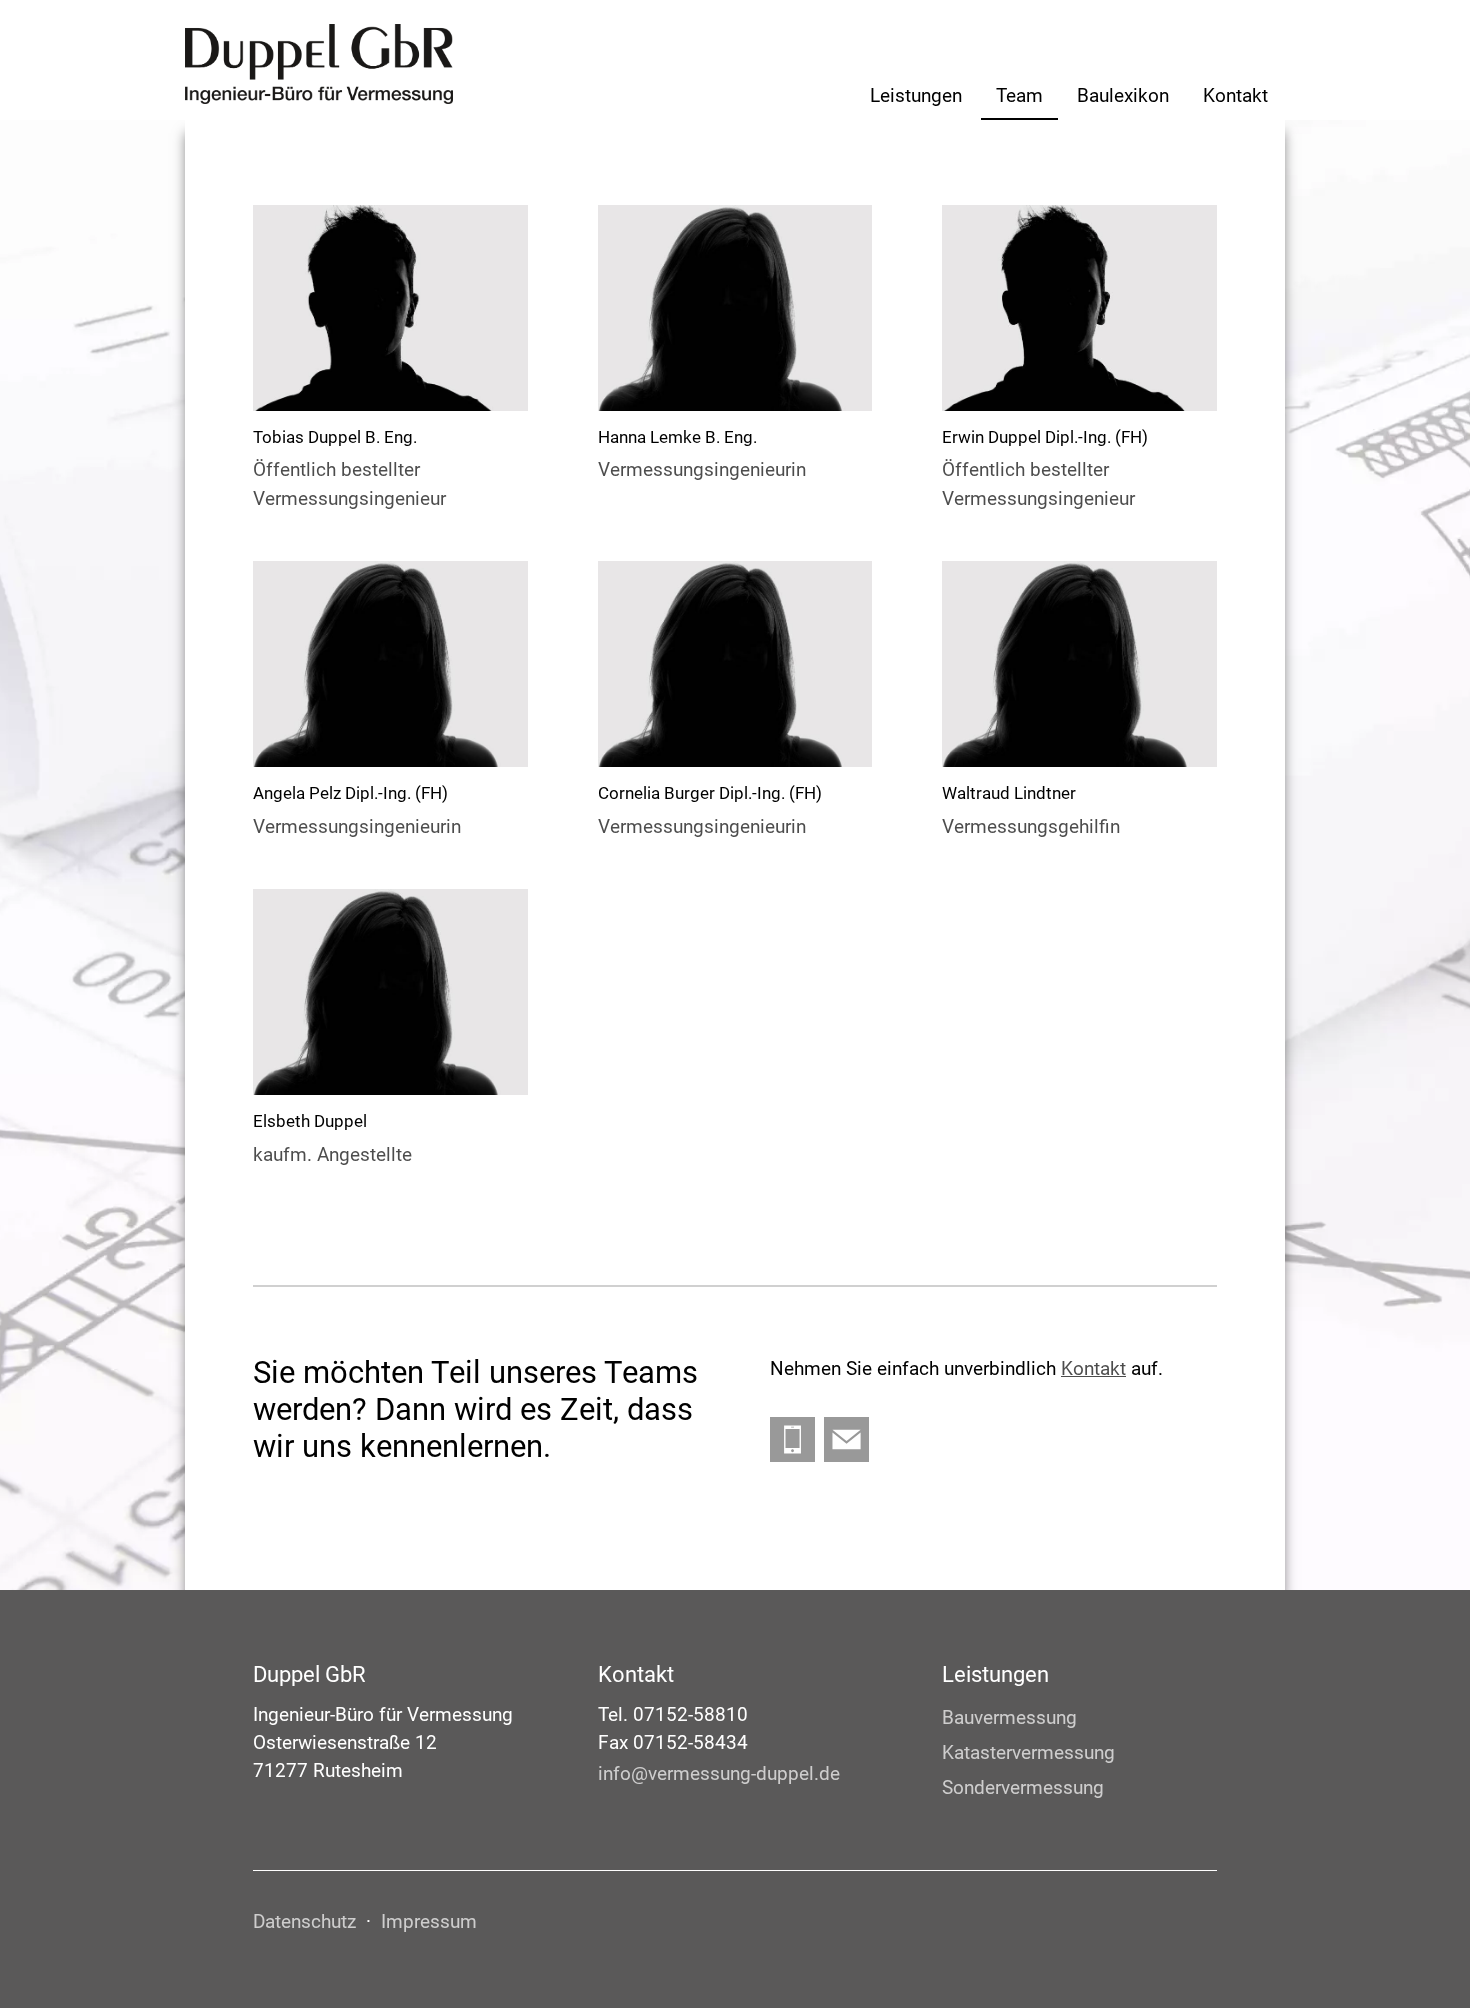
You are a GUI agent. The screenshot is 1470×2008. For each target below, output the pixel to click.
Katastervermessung (1028, 1753)
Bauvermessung (1009, 1718)
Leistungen (916, 96)
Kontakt (1235, 96)
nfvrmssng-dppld (716, 1774)
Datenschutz (304, 1922)
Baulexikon (1123, 96)
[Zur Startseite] (319, 64)
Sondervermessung (1023, 1788)
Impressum (429, 1922)
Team (1019, 96)
